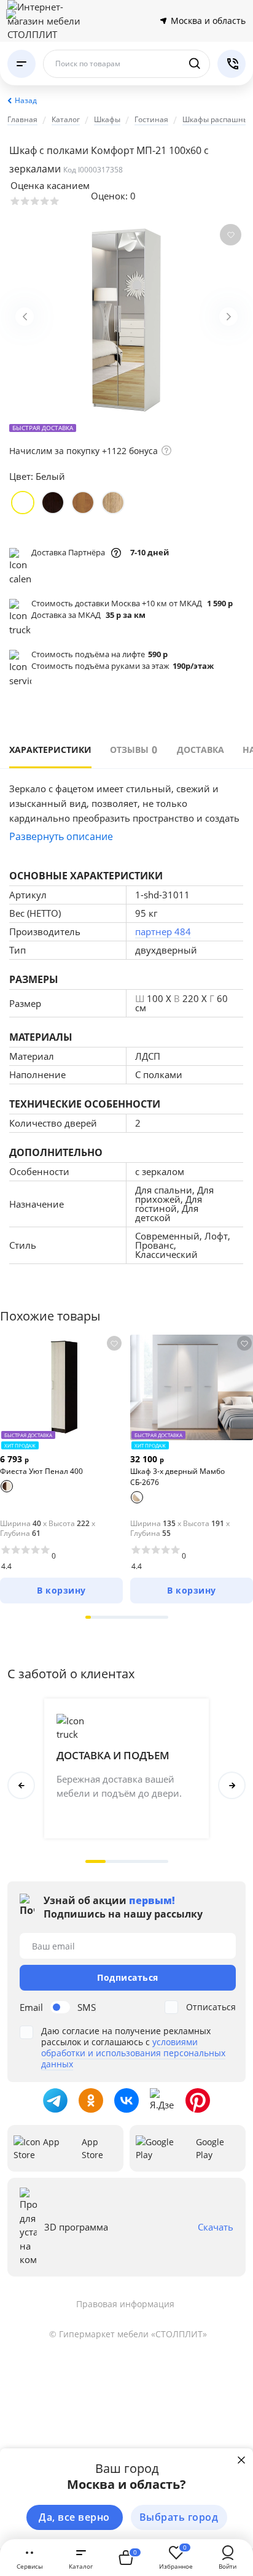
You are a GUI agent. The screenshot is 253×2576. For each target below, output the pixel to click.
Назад (26, 100)
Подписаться (128, 1977)
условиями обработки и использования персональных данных (133, 2053)
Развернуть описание (61, 836)
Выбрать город (179, 2517)
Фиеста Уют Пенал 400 (41, 1471)
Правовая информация (125, 2304)
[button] (88, 1617)
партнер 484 (163, 931)
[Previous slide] (25, 317)
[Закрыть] (241, 2460)
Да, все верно (74, 2517)
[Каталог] (21, 64)
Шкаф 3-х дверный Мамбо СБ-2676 (177, 1477)
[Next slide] (228, 317)
